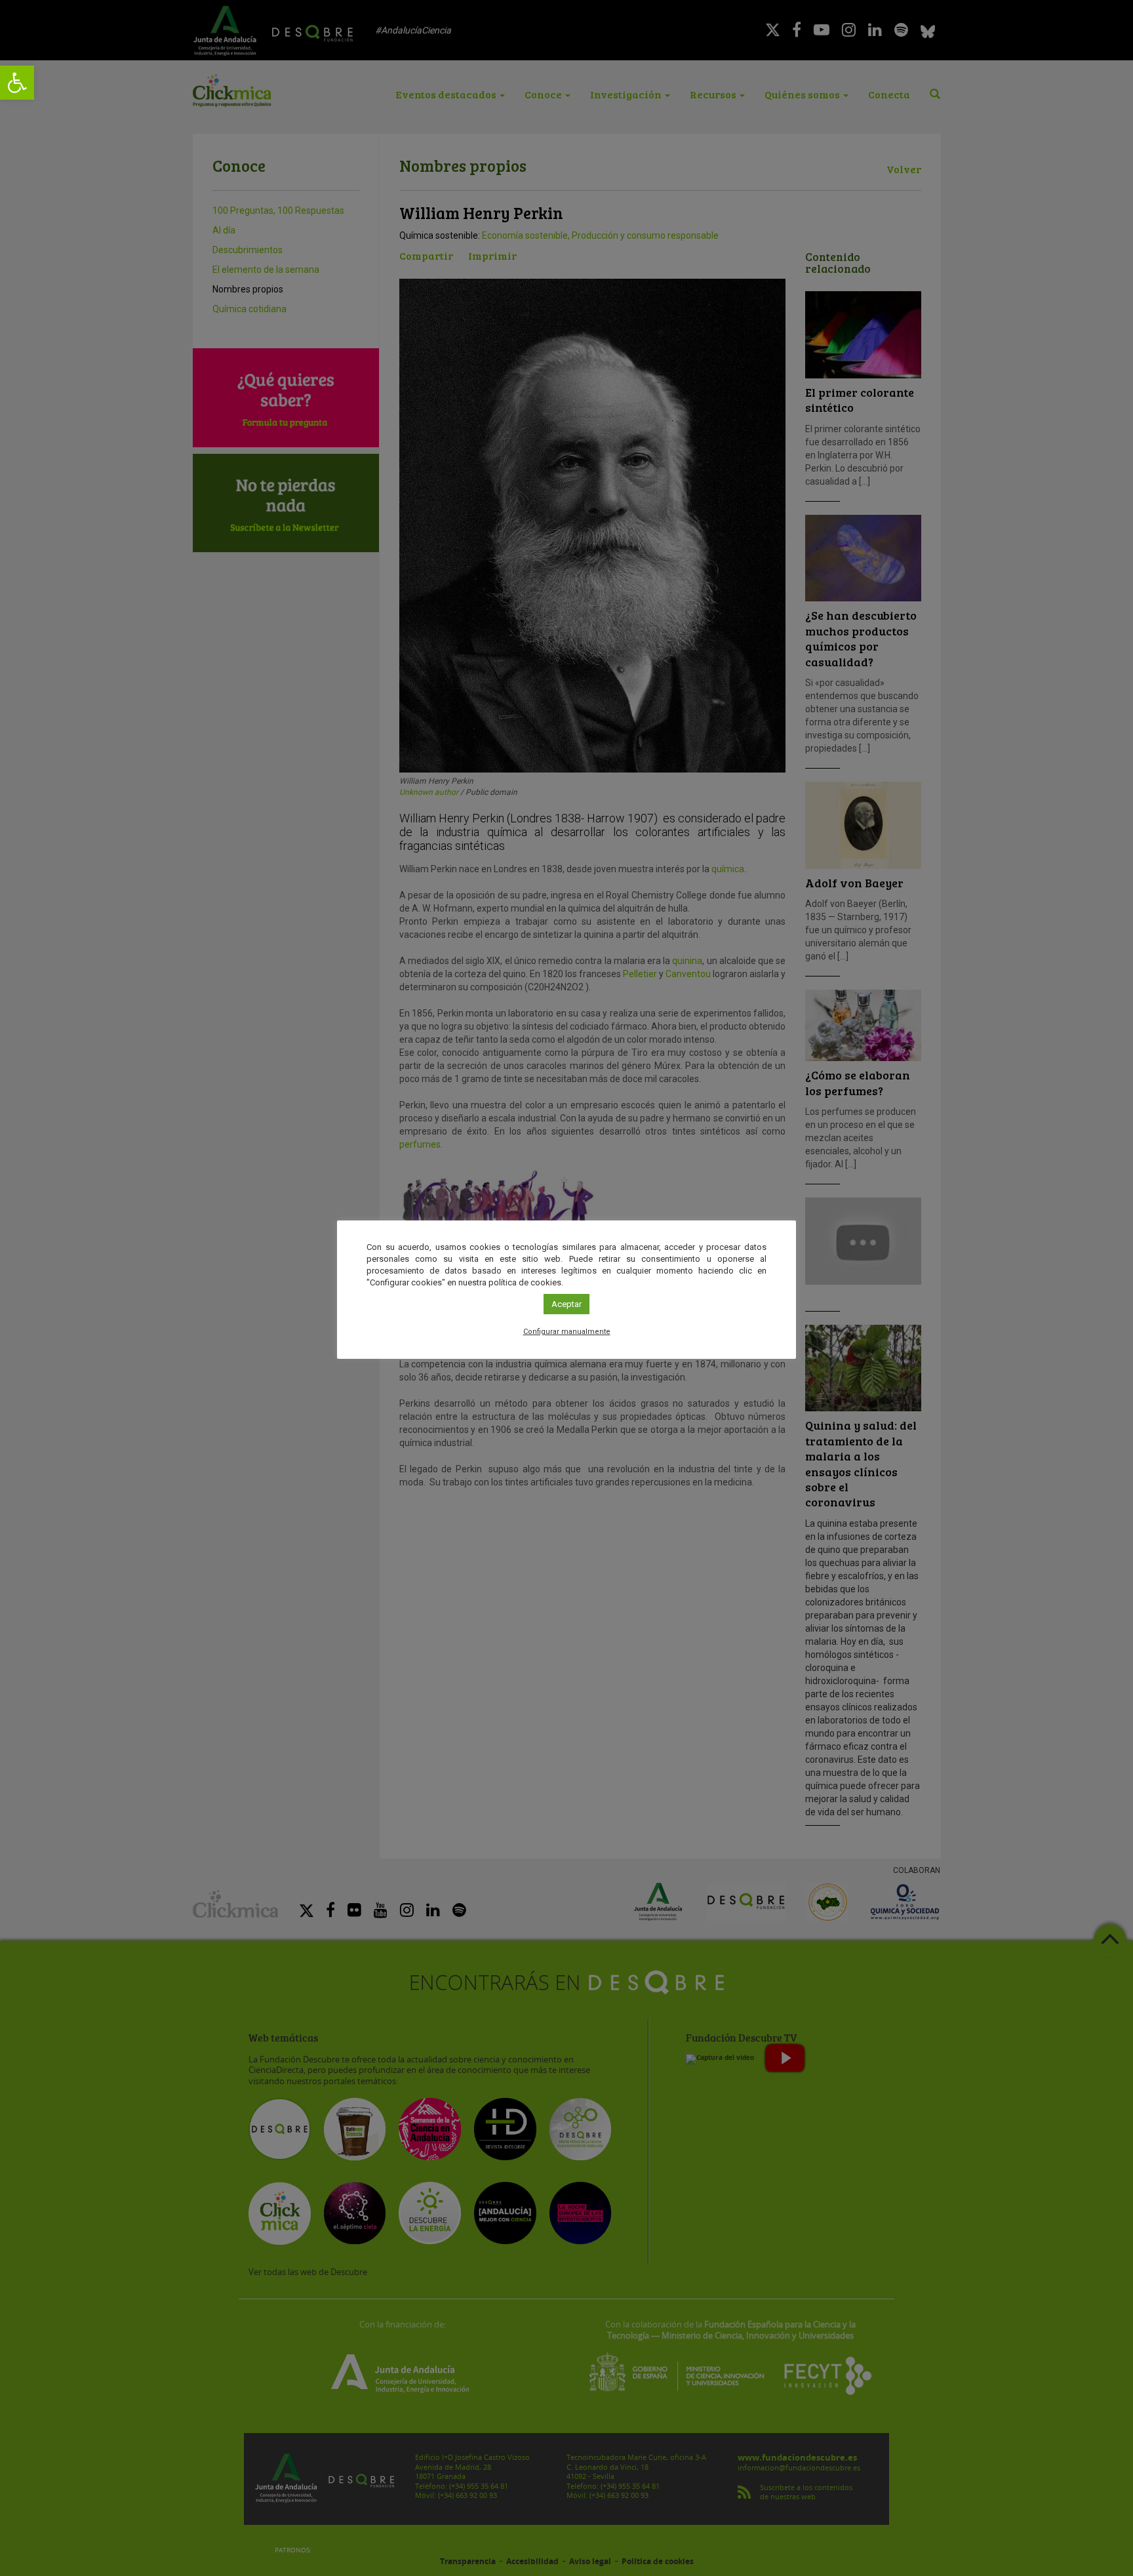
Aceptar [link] (566, 1304)
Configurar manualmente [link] (567, 1332)
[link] (17, 83)
